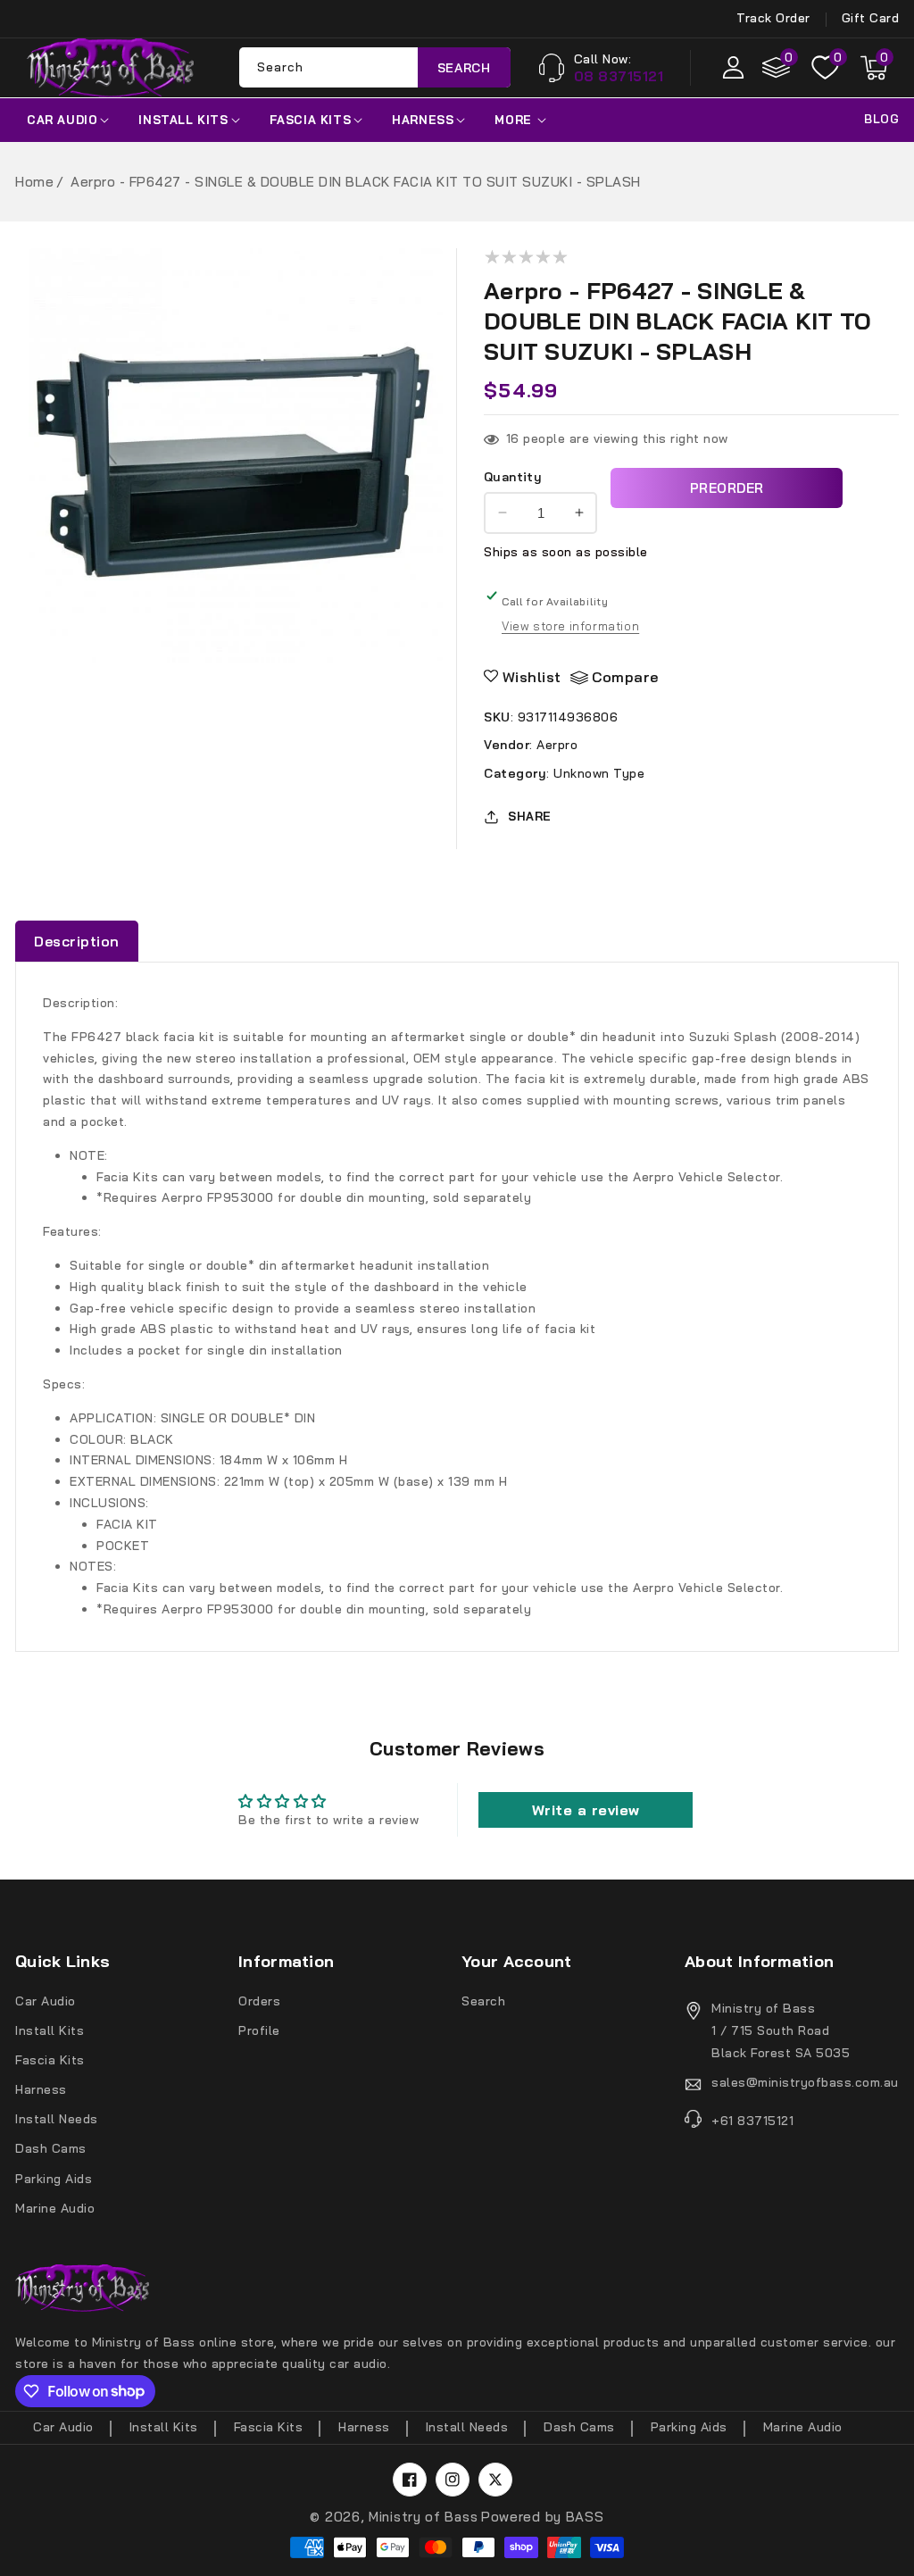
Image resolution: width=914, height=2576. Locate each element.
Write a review (586, 1810)
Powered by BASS (543, 2517)
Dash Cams (51, 2148)
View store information (570, 626)
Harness (423, 120)
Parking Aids (54, 2179)
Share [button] (530, 816)
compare (625, 677)
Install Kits (183, 120)
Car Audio (62, 120)
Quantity (513, 477)
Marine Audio (55, 2208)
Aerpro (557, 745)
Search (464, 68)
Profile (259, 2030)
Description (77, 941)
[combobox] (375, 67)
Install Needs (57, 2119)
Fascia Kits (311, 120)
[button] (874, 68)
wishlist (532, 677)
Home (34, 182)
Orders (259, 2001)
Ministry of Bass (423, 2517)
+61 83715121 (752, 2121)
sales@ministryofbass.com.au (805, 2082)
